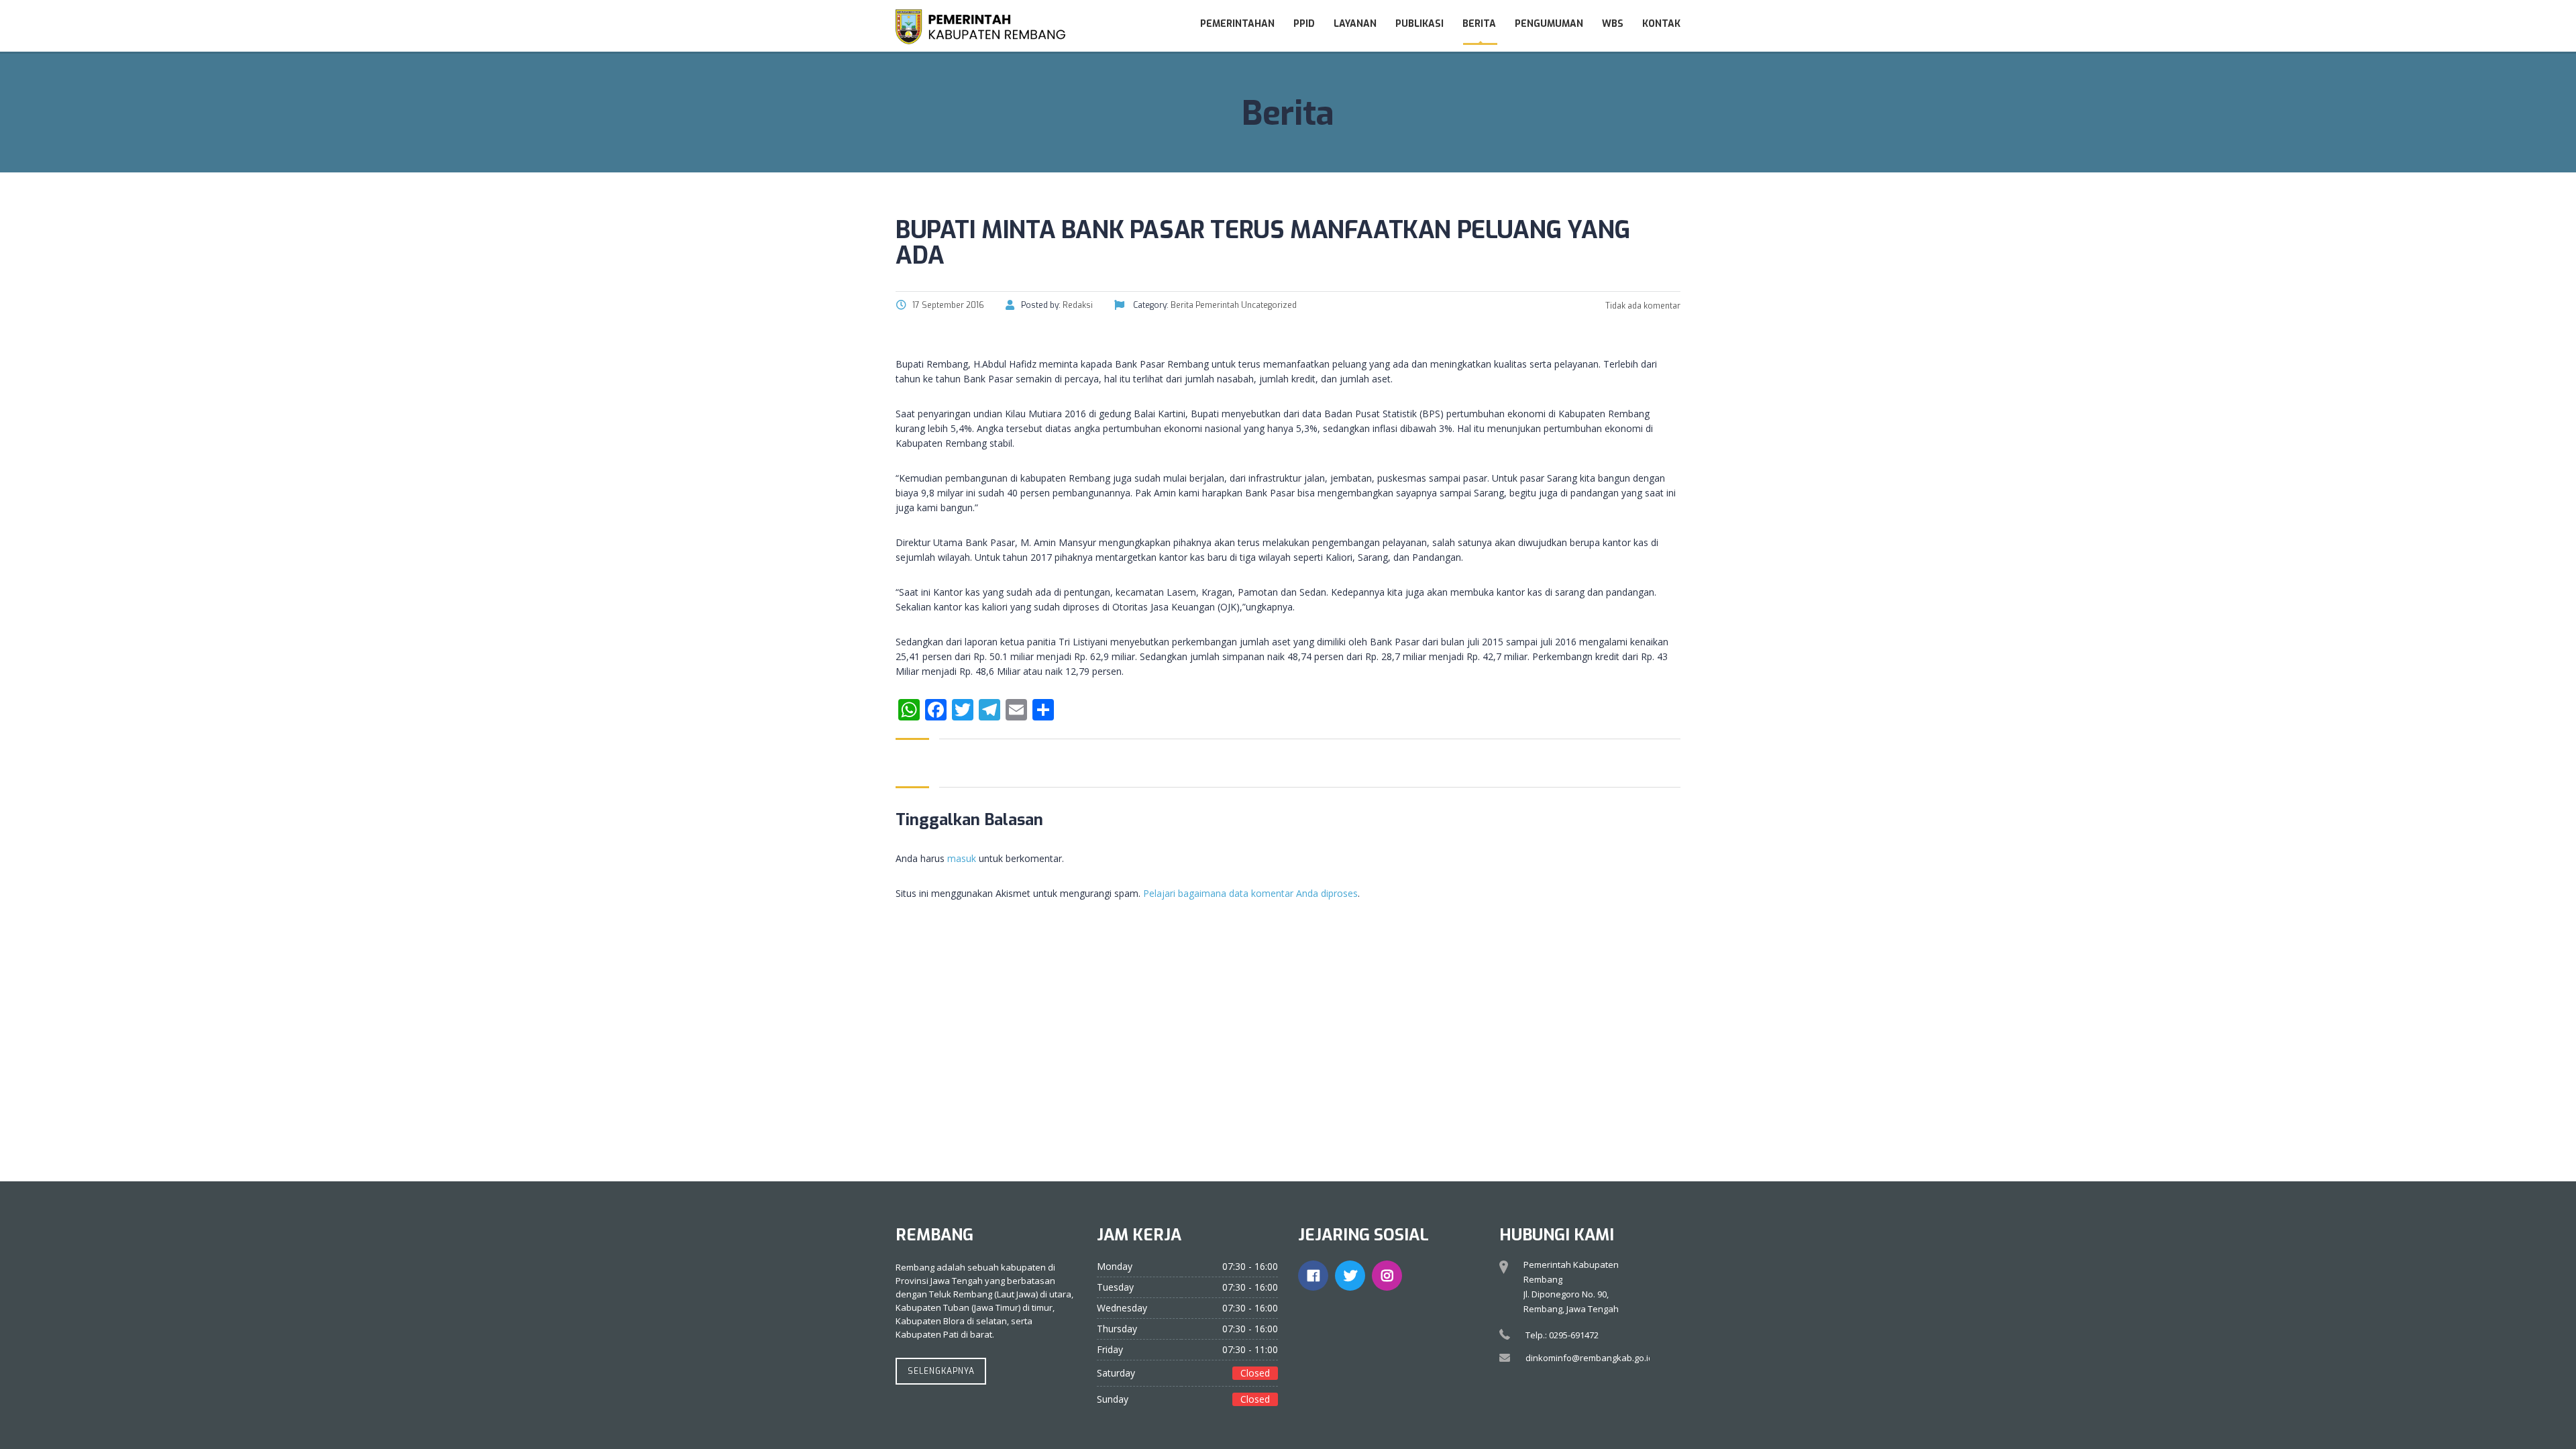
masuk (962, 858)
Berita (1479, 24)
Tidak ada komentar (1642, 306)
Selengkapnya (941, 1371)
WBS (1613, 24)
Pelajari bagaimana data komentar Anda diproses (1250, 893)
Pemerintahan (1237, 24)
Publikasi (1419, 24)
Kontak (1661, 24)
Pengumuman (1549, 24)
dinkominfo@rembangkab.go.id (1590, 1358)
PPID (1304, 24)
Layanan (1355, 24)
